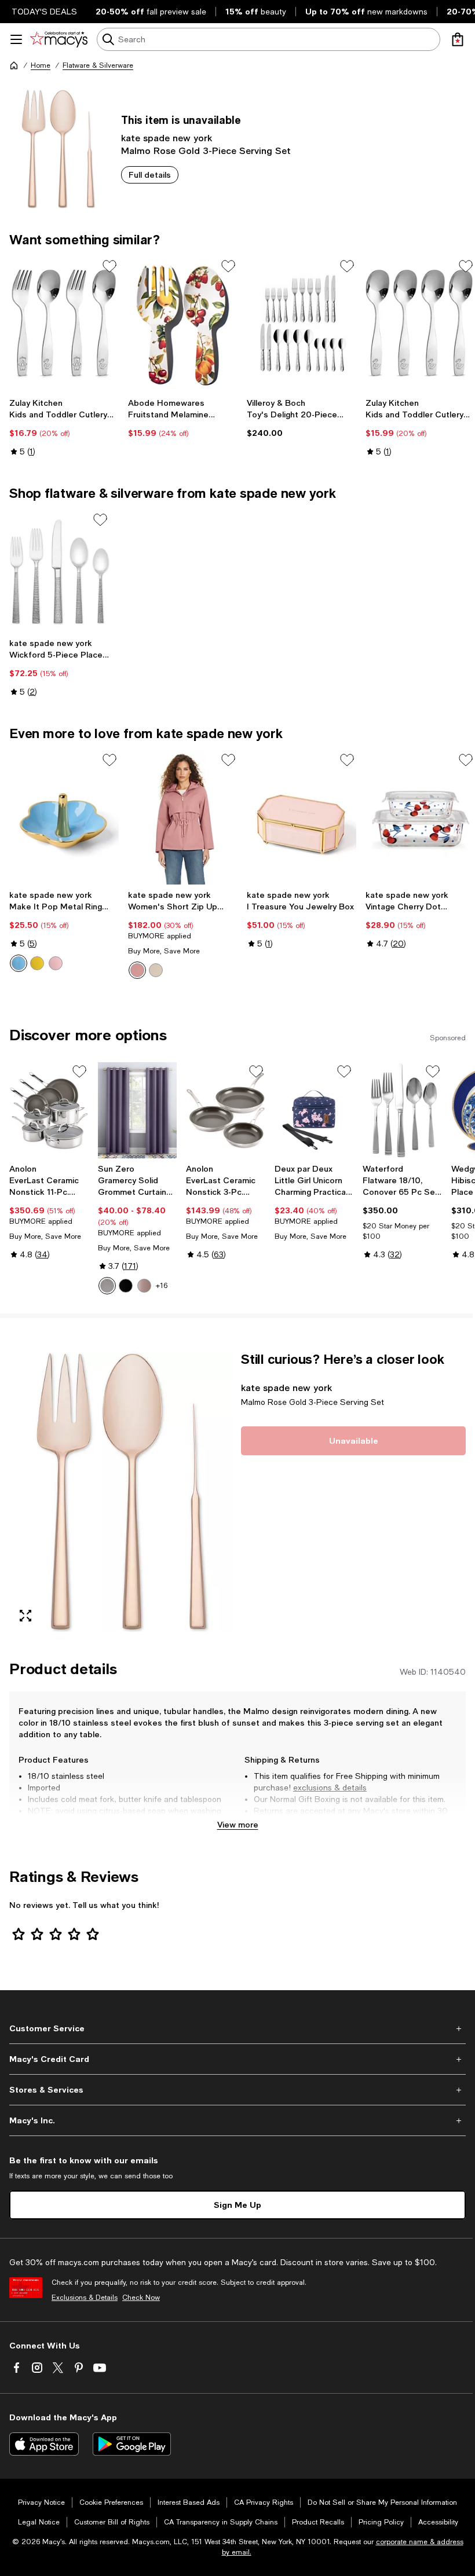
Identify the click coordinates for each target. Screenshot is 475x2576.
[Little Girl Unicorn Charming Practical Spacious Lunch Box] (314, 1111)
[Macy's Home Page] (59, 39)
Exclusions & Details (85, 2298)
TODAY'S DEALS (44, 12)
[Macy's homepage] (14, 65)
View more (238, 1824)
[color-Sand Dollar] (156, 970)
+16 (162, 1286)
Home (41, 65)
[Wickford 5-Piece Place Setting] (59, 572)
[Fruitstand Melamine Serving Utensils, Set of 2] (183, 324)
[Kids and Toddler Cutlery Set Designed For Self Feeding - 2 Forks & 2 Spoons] (64, 324)
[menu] (16, 39)
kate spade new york (167, 137)
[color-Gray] (107, 1286)
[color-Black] (126, 1286)
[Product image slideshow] (122, 1491)
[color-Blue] (19, 963)
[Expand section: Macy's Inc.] (237, 2120)
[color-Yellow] (37, 963)
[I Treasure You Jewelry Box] (302, 817)
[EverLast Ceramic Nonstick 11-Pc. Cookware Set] (49, 1111)
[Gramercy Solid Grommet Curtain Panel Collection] (138, 1111)
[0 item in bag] (458, 39)
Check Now (141, 2298)
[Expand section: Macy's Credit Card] (237, 2059)
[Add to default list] (109, 266)
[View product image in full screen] (25, 1616)
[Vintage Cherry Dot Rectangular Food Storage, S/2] (420, 817)
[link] (64, 427)
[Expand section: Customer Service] (237, 2028)
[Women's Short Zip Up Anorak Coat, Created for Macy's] (183, 817)
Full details (150, 175)
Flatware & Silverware (98, 65)
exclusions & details (330, 1788)
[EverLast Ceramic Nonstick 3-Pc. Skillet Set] (226, 1111)
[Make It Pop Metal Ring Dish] (64, 817)
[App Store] (44, 2444)
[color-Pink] (56, 963)
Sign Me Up (237, 2205)
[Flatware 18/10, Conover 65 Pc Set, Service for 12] (402, 1111)
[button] (122, 1491)
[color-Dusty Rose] (137, 970)
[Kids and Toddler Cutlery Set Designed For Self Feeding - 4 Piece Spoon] (420, 324)
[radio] (19, 963)
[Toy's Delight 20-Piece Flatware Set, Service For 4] (302, 324)
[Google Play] (132, 2444)
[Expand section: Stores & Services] (237, 2090)
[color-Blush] (144, 1286)
